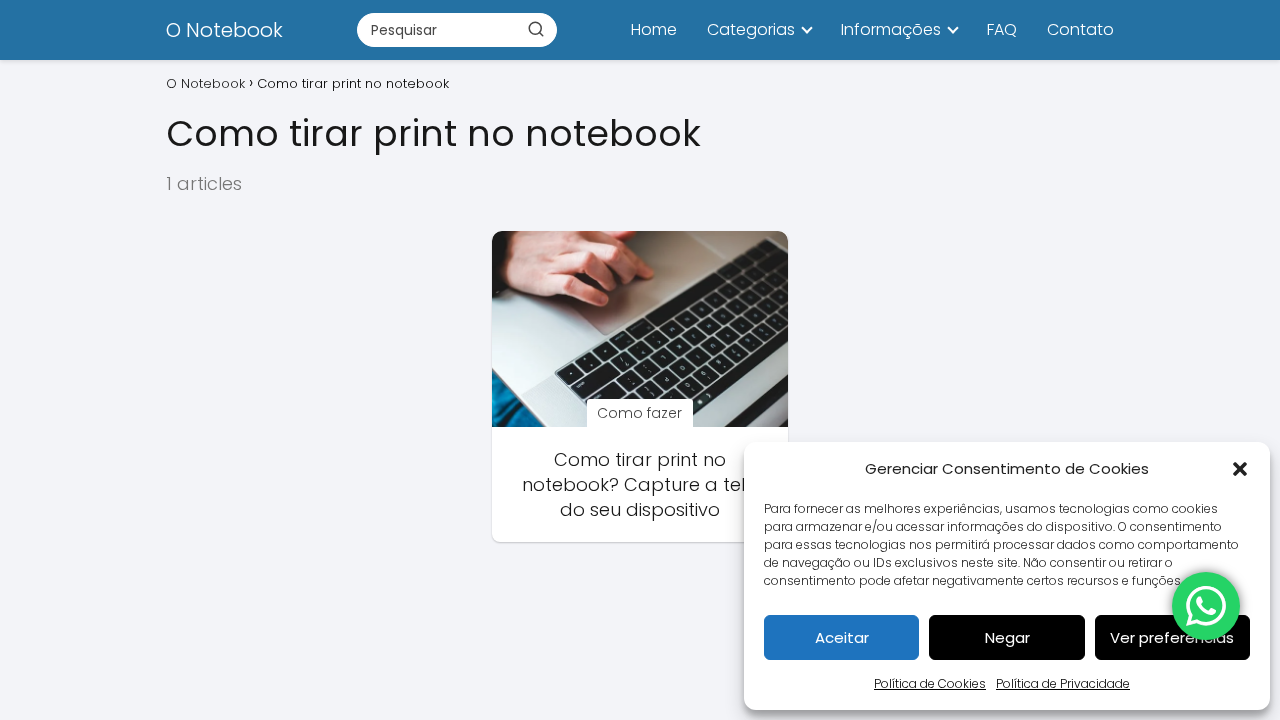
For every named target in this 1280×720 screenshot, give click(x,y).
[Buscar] (536, 29)
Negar (1007, 637)
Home (654, 29)
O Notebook (224, 30)
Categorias (751, 29)
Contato (1080, 29)
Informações (891, 29)
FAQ (1002, 29)
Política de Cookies (930, 683)
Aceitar (842, 637)
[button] (1240, 469)
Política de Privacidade (1063, 683)
